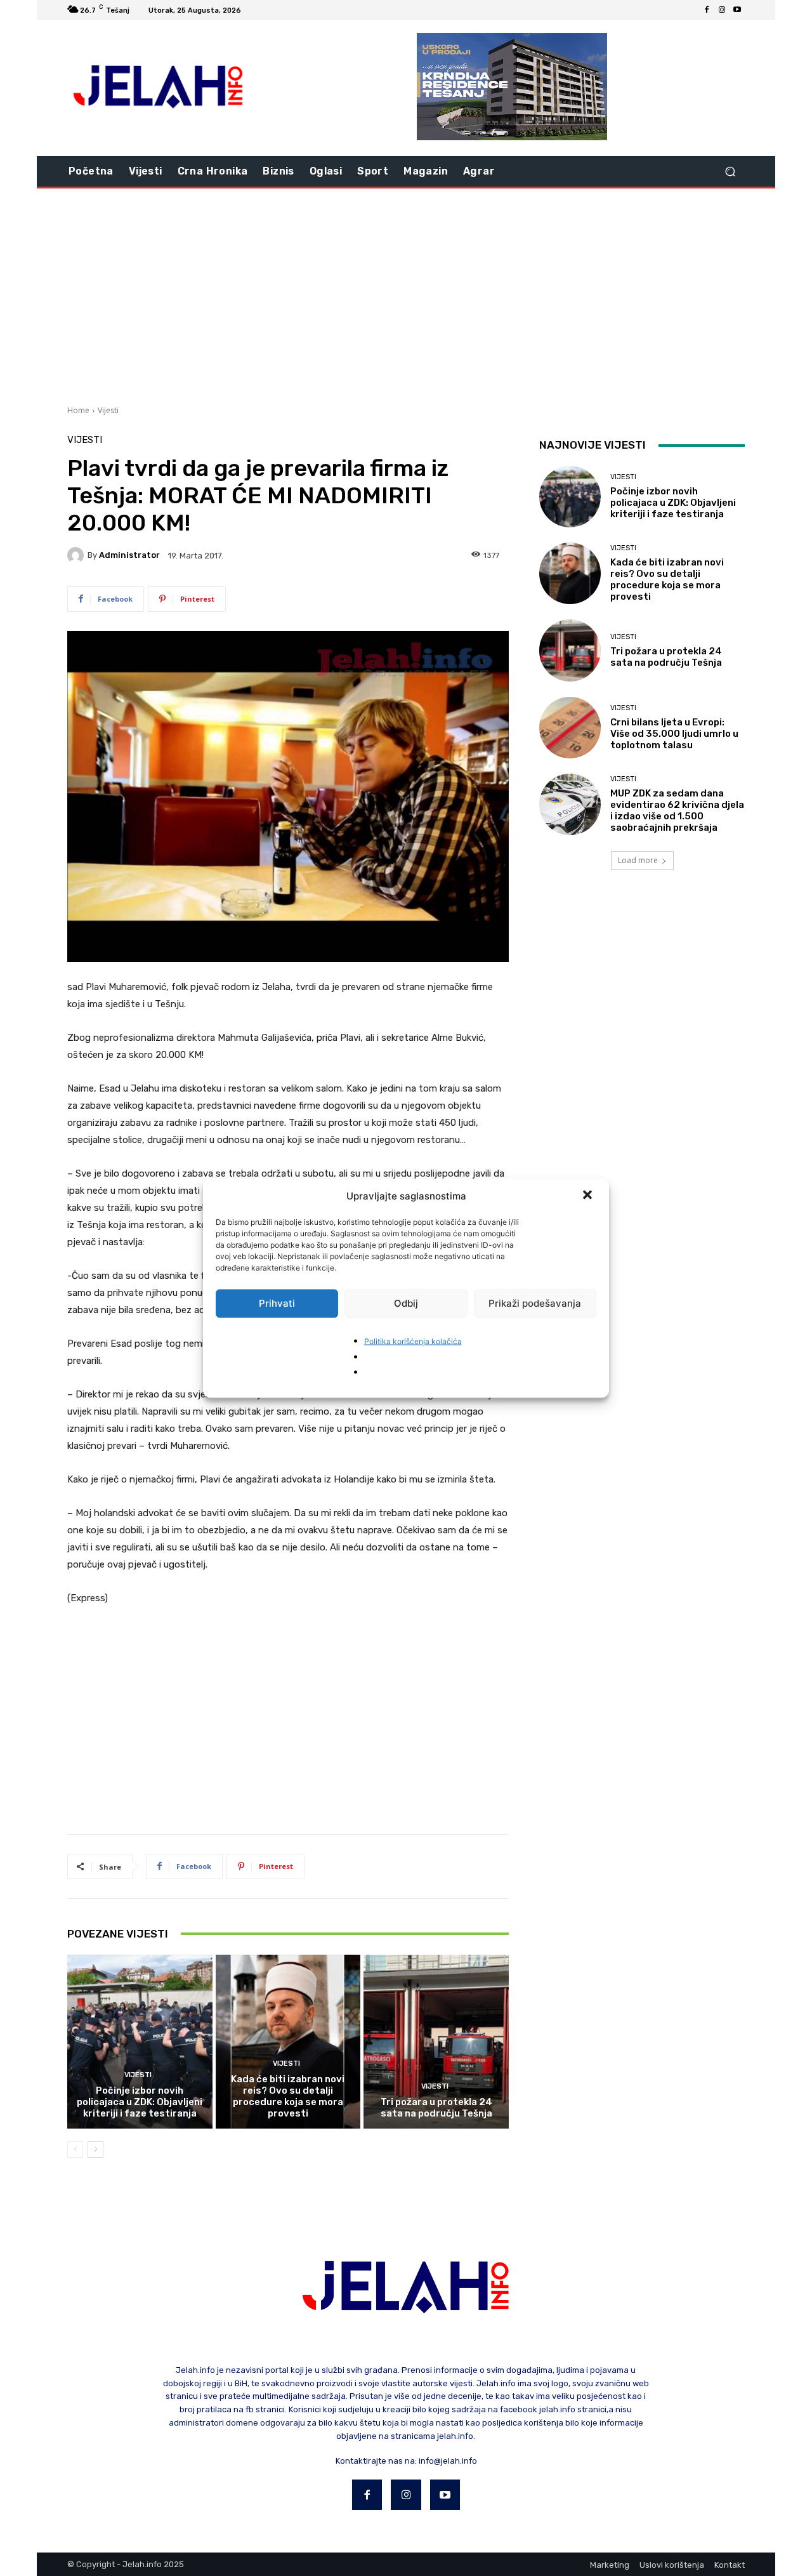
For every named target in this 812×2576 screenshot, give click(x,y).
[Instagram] (722, 10)
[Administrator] (77, 555)
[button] (589, 1196)
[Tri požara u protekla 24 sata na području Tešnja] (436, 2042)
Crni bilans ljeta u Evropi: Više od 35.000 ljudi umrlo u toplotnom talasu (674, 734)
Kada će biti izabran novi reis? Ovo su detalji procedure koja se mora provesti (288, 2096)
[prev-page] (75, 2150)
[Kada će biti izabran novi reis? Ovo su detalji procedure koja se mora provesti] (288, 2042)
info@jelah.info (448, 2461)
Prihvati (277, 1303)
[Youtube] (737, 10)
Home (78, 410)
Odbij (406, 1303)
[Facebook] (707, 10)
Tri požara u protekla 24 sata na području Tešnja (436, 2108)
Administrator (129, 555)
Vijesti (108, 410)
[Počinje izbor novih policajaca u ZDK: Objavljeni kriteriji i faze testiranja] (140, 2042)
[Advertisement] (406, 295)
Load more (638, 860)
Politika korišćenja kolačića (413, 1341)
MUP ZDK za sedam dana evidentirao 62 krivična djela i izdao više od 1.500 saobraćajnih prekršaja (677, 810)
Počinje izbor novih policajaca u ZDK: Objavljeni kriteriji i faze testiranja (140, 2102)
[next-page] (95, 2150)
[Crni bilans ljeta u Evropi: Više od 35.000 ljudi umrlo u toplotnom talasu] (570, 728)
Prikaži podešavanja (535, 1303)
